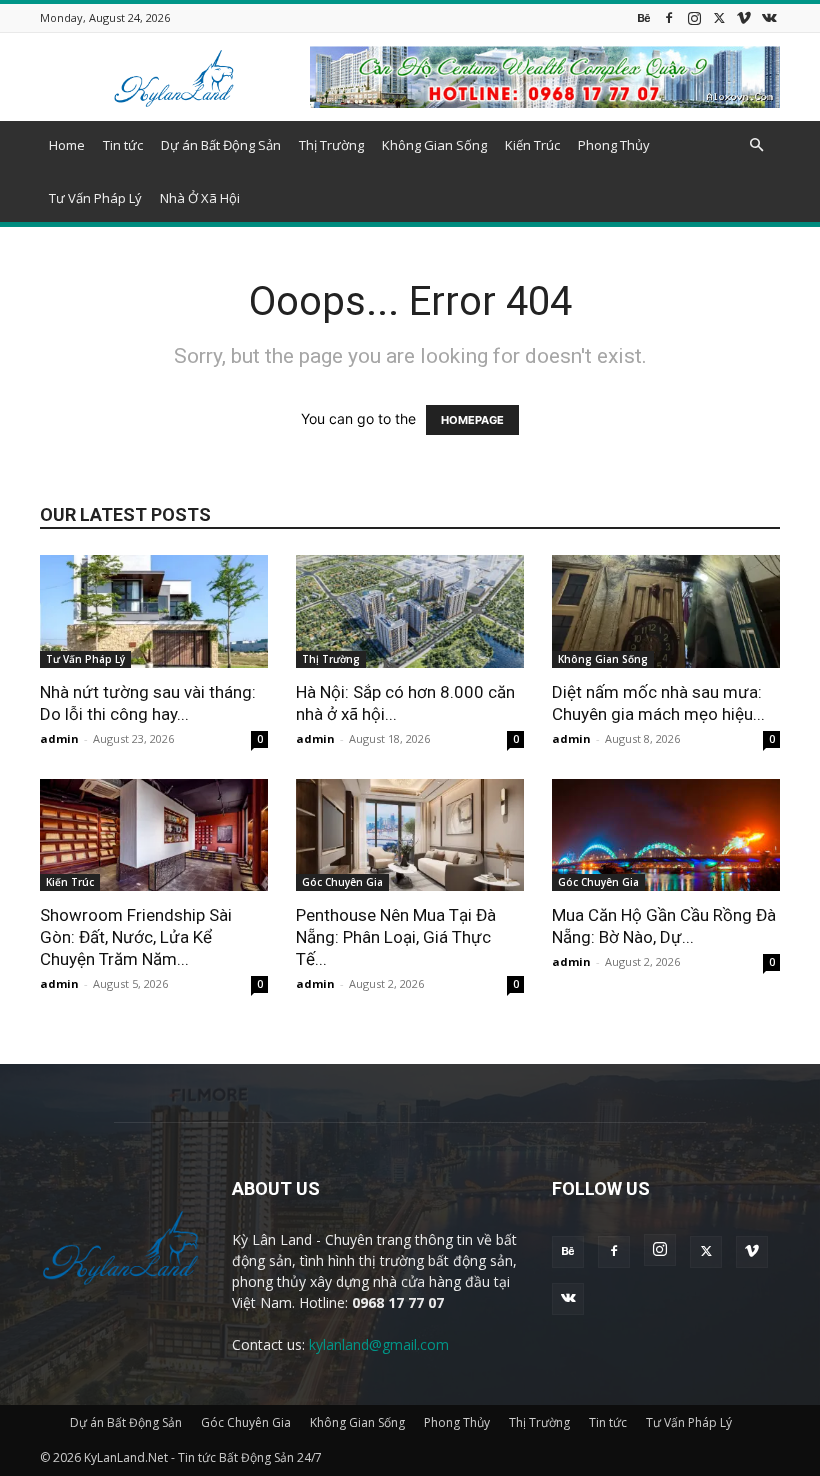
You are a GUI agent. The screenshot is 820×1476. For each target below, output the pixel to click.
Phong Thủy (614, 145)
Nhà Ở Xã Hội (200, 198)
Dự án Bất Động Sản (221, 145)
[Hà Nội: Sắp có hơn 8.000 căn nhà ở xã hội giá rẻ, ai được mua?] (410, 611)
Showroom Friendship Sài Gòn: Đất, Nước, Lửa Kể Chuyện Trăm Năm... (136, 937)
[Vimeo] (744, 17)
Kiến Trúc (532, 145)
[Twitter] (719, 17)
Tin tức (123, 145)
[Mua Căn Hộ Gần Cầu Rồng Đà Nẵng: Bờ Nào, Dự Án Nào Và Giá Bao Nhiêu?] (666, 835)
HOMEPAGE (472, 420)
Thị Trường (331, 145)
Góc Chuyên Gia (342, 882)
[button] (756, 145)
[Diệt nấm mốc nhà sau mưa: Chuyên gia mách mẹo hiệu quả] (666, 611)
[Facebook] (669, 17)
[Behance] (644, 17)
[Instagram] (694, 17)
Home (67, 145)
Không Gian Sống (434, 145)
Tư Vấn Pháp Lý (95, 198)
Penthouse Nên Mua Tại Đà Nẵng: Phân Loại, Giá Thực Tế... (396, 937)
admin (59, 738)
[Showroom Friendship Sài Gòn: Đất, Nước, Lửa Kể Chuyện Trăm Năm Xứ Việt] (154, 835)
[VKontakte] (769, 17)
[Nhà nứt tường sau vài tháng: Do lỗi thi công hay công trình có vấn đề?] (154, 611)
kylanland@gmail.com (379, 1344)
